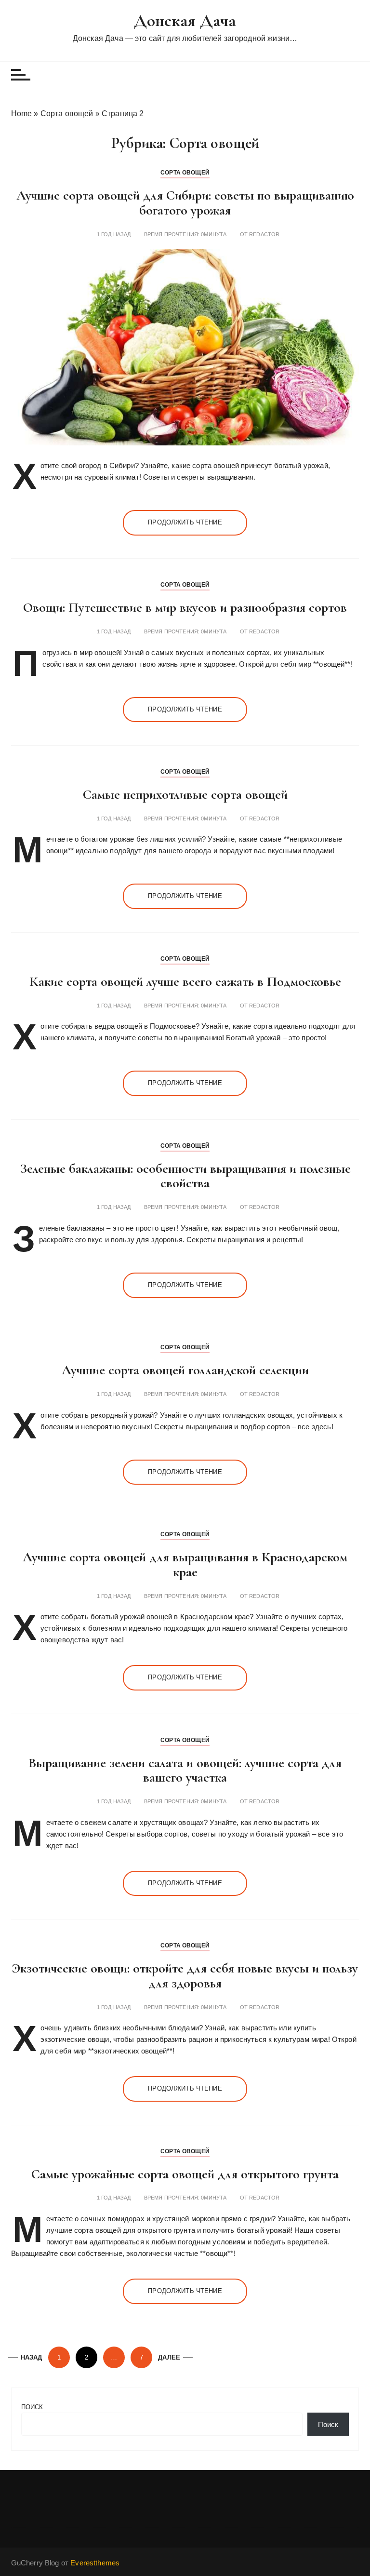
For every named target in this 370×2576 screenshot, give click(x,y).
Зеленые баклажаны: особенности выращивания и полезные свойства (185, 1176)
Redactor (264, 235)
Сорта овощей (67, 114)
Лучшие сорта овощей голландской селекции (185, 1370)
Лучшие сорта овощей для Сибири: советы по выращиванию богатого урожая (185, 203)
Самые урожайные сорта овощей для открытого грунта (185, 2174)
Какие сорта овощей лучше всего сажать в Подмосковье (185, 981)
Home (22, 114)
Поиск (32, 2407)
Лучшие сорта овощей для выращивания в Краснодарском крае (185, 1564)
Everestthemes (95, 2563)
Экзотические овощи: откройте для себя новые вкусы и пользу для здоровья (185, 1976)
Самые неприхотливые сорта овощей (185, 794)
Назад (32, 2357)
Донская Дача (185, 20)
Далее (169, 2357)
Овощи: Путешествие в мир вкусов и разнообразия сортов (185, 607)
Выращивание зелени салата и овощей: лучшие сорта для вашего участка (185, 1770)
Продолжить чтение (185, 522)
